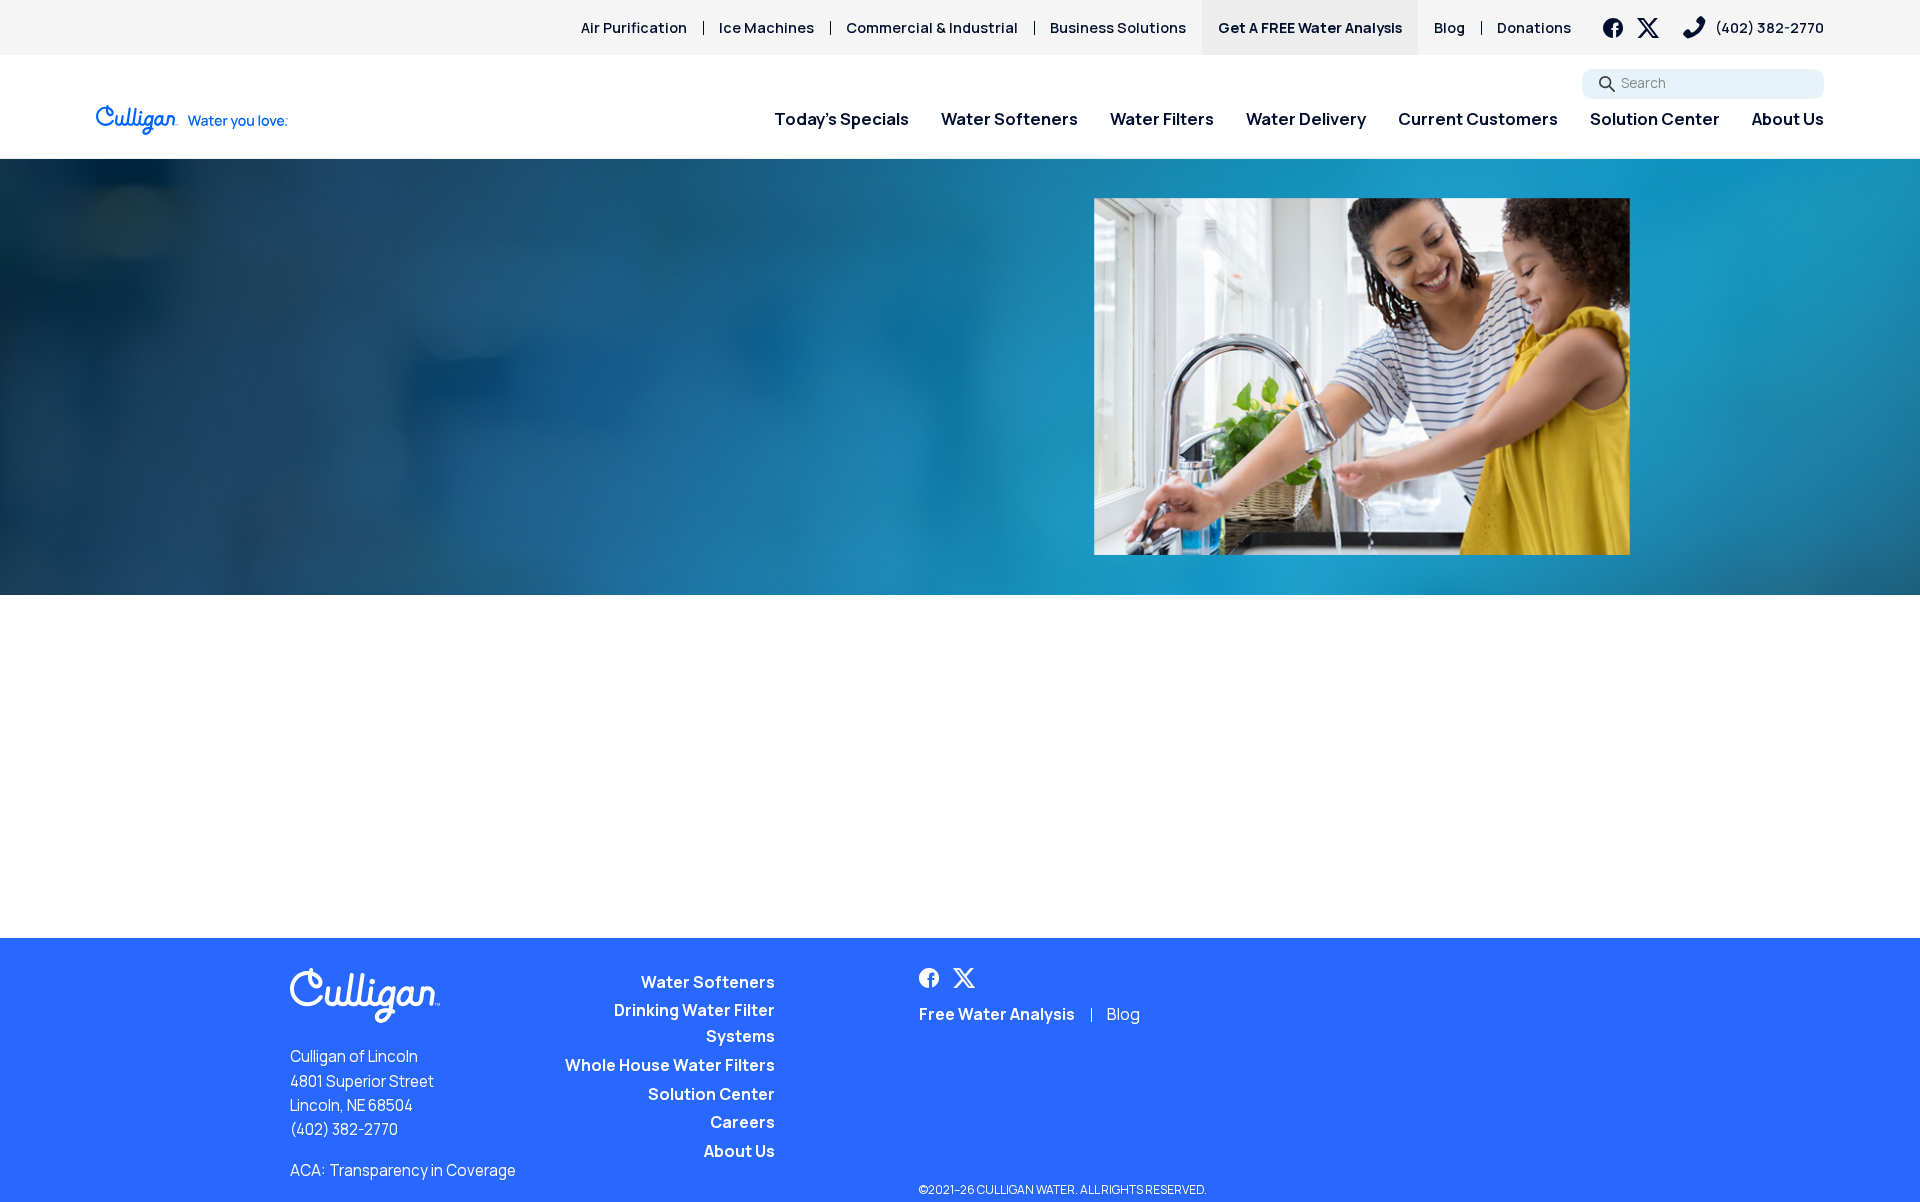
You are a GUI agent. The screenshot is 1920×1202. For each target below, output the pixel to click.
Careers (742, 1122)
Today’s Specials (841, 118)
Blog (1449, 27)
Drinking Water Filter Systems (694, 1023)
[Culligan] (192, 120)
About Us (1788, 118)
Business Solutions (1118, 27)
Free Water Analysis (997, 1014)
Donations (1534, 27)
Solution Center (1655, 118)
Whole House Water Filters (670, 1065)
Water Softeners (1009, 118)
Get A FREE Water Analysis (1310, 27)
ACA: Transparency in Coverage (403, 1170)
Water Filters (1162, 118)
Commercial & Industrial (932, 27)
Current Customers (1478, 118)
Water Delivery (1306, 118)
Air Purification (634, 27)
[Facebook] (1613, 28)
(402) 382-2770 (344, 1129)
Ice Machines (766, 27)
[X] (1648, 28)
